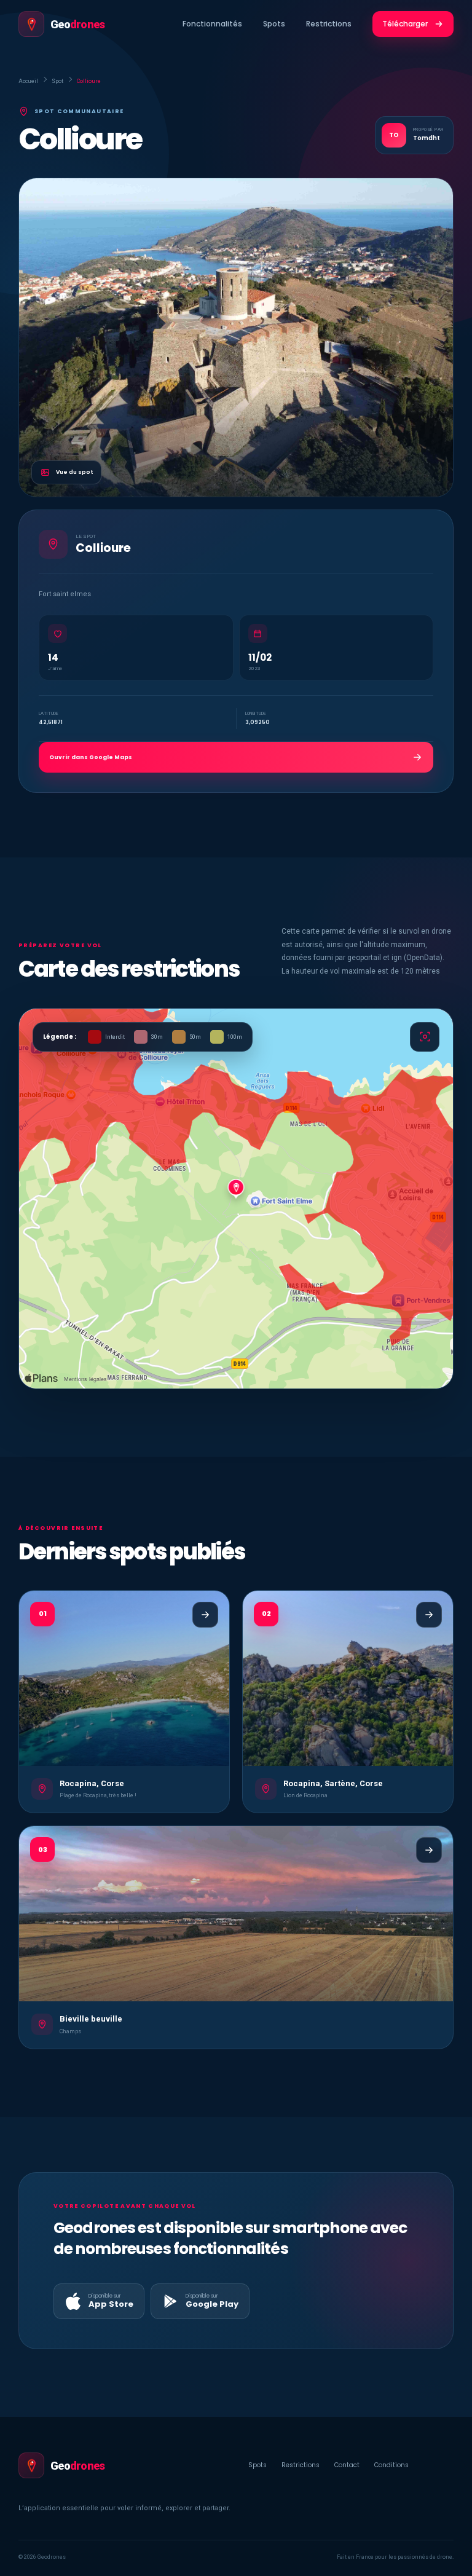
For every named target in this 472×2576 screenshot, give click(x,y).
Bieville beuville (91, 2019)
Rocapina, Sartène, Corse (333, 1783)
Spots (274, 24)
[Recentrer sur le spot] (425, 1037)
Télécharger (405, 24)
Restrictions (329, 24)
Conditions (391, 2465)
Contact (347, 2465)
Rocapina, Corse (92, 1783)
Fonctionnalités (212, 24)
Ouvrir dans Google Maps (91, 757)
